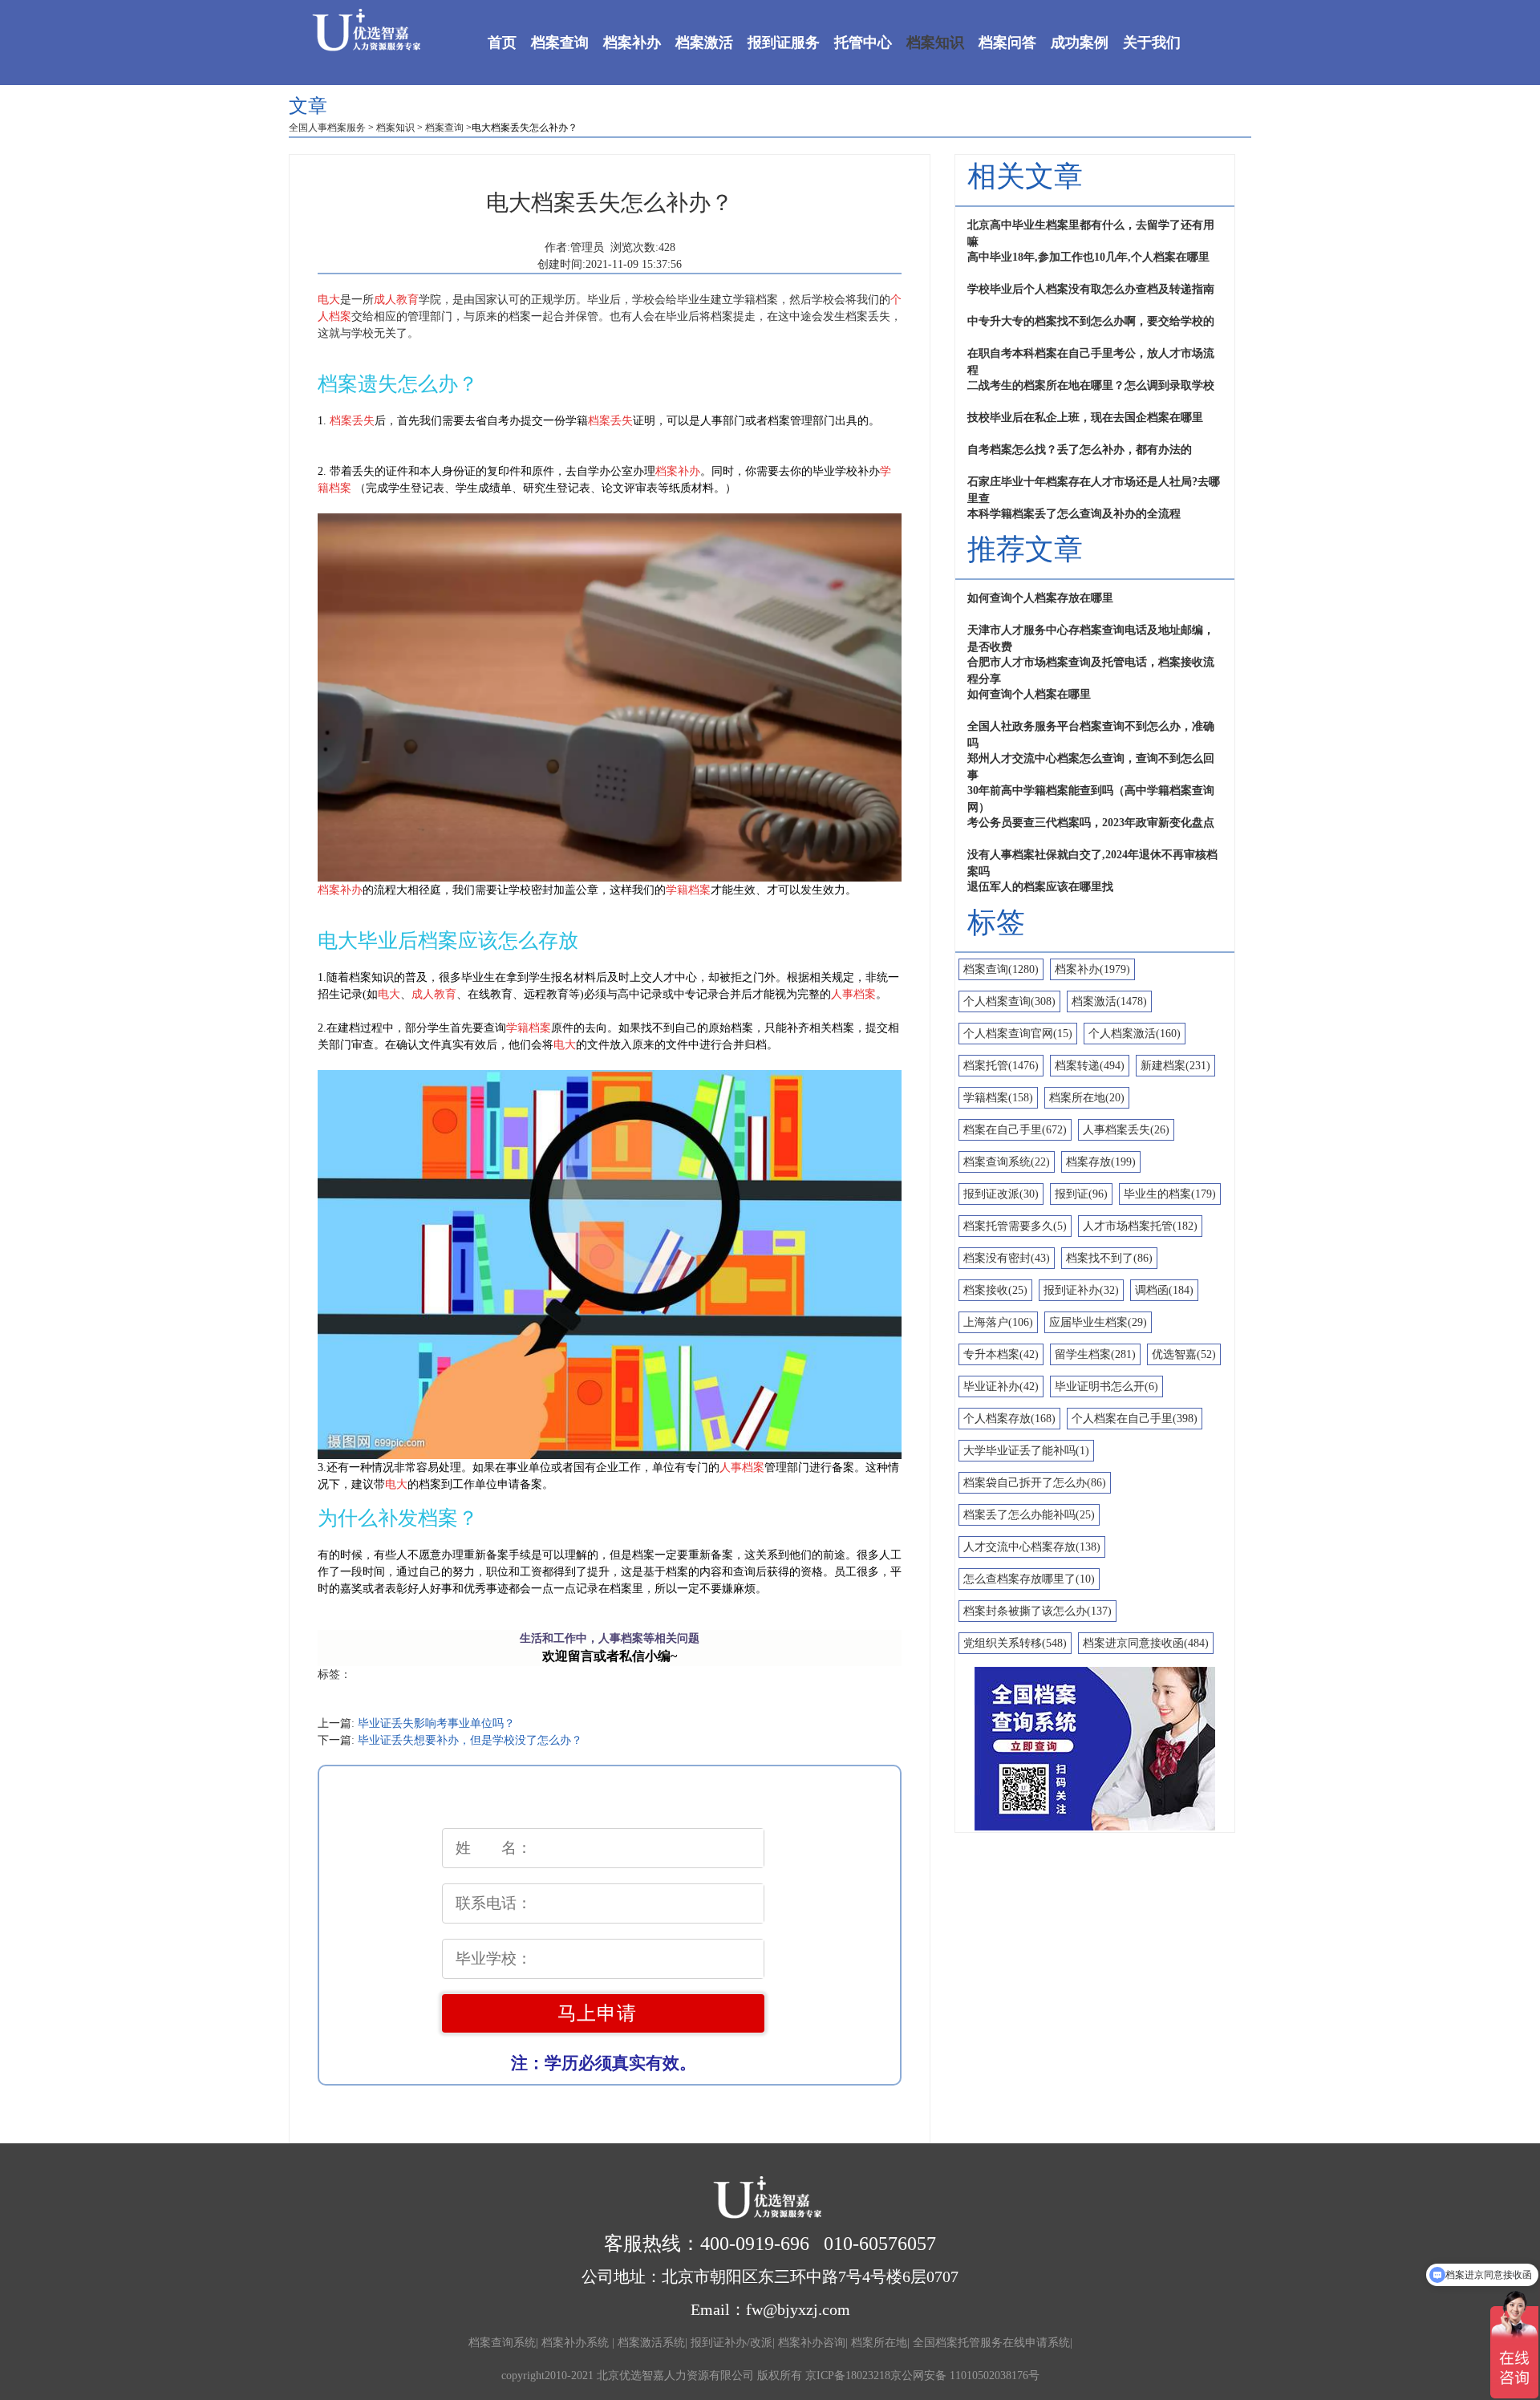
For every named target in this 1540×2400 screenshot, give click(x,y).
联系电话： (494, 1903)
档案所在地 (879, 2343)
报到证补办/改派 (731, 2343)
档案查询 (560, 43)
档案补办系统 (577, 2343)
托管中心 (863, 43)
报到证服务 (784, 43)
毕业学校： (494, 1958)
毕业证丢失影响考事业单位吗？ (436, 1723)
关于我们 (1152, 43)
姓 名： (494, 1848)
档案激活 (704, 43)
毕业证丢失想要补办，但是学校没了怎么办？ (470, 1740)
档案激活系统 (651, 2343)
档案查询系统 (502, 2343)
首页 (502, 43)
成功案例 (1080, 43)
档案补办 (632, 43)
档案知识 (935, 43)
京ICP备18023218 (848, 2376)
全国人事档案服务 (327, 128)
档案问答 (1007, 43)
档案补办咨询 (812, 2343)
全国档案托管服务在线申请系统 (991, 2343)
